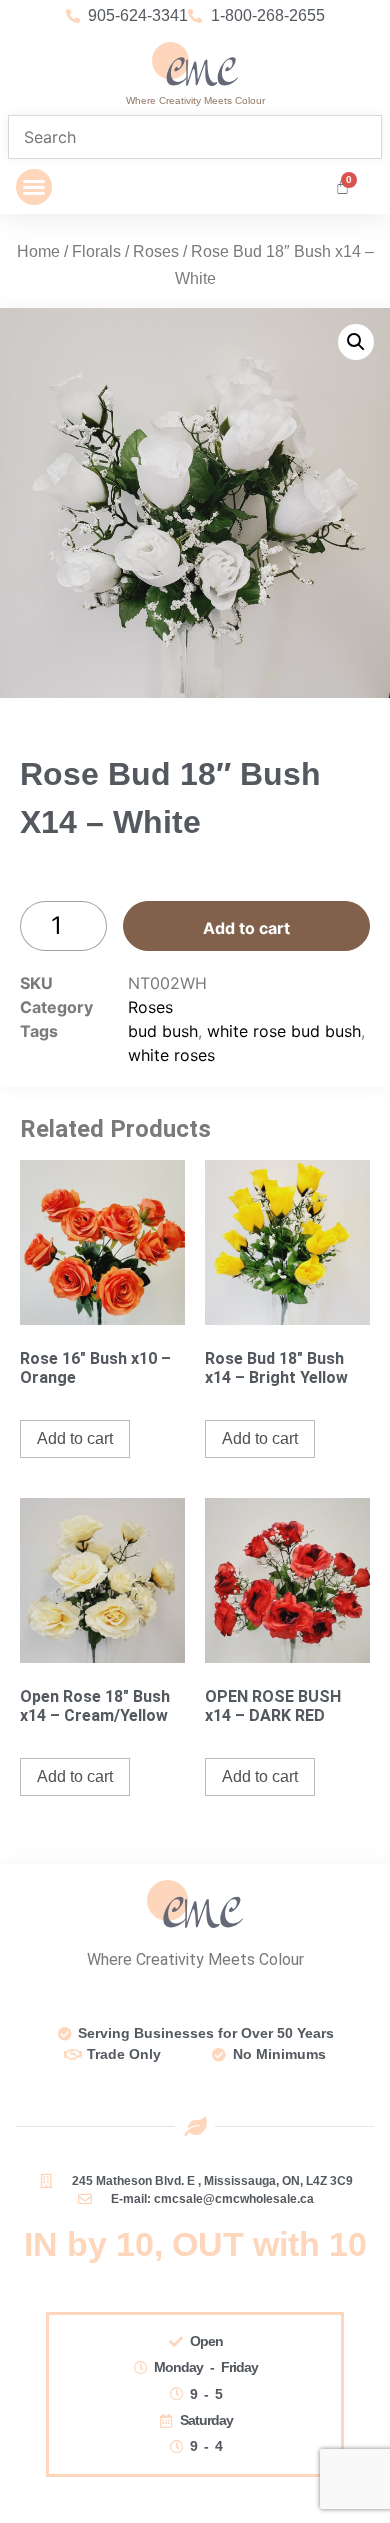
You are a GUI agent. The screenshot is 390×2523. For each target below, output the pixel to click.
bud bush (163, 1031)
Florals (96, 251)
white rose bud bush (284, 1031)
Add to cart (246, 928)
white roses (171, 1055)
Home (38, 251)
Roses (156, 251)
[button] (34, 187)
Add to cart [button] (75, 1438)
